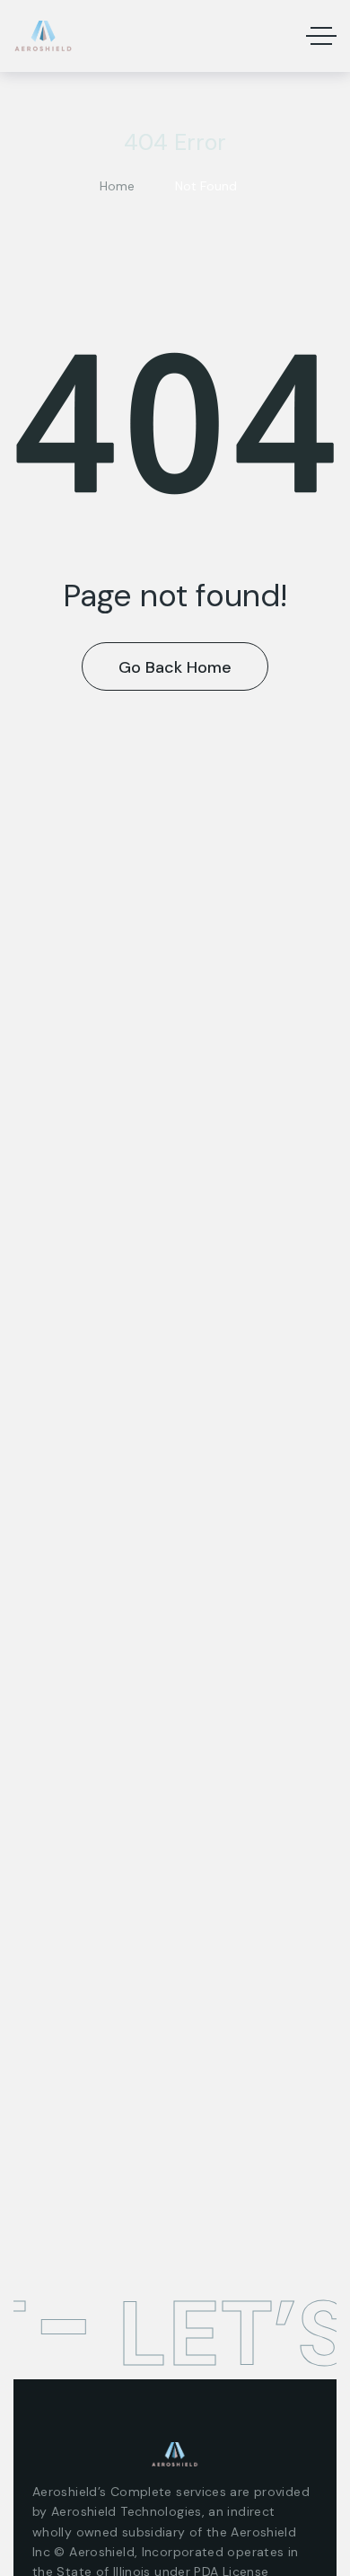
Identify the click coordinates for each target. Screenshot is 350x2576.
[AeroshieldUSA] (44, 36)
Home (117, 186)
